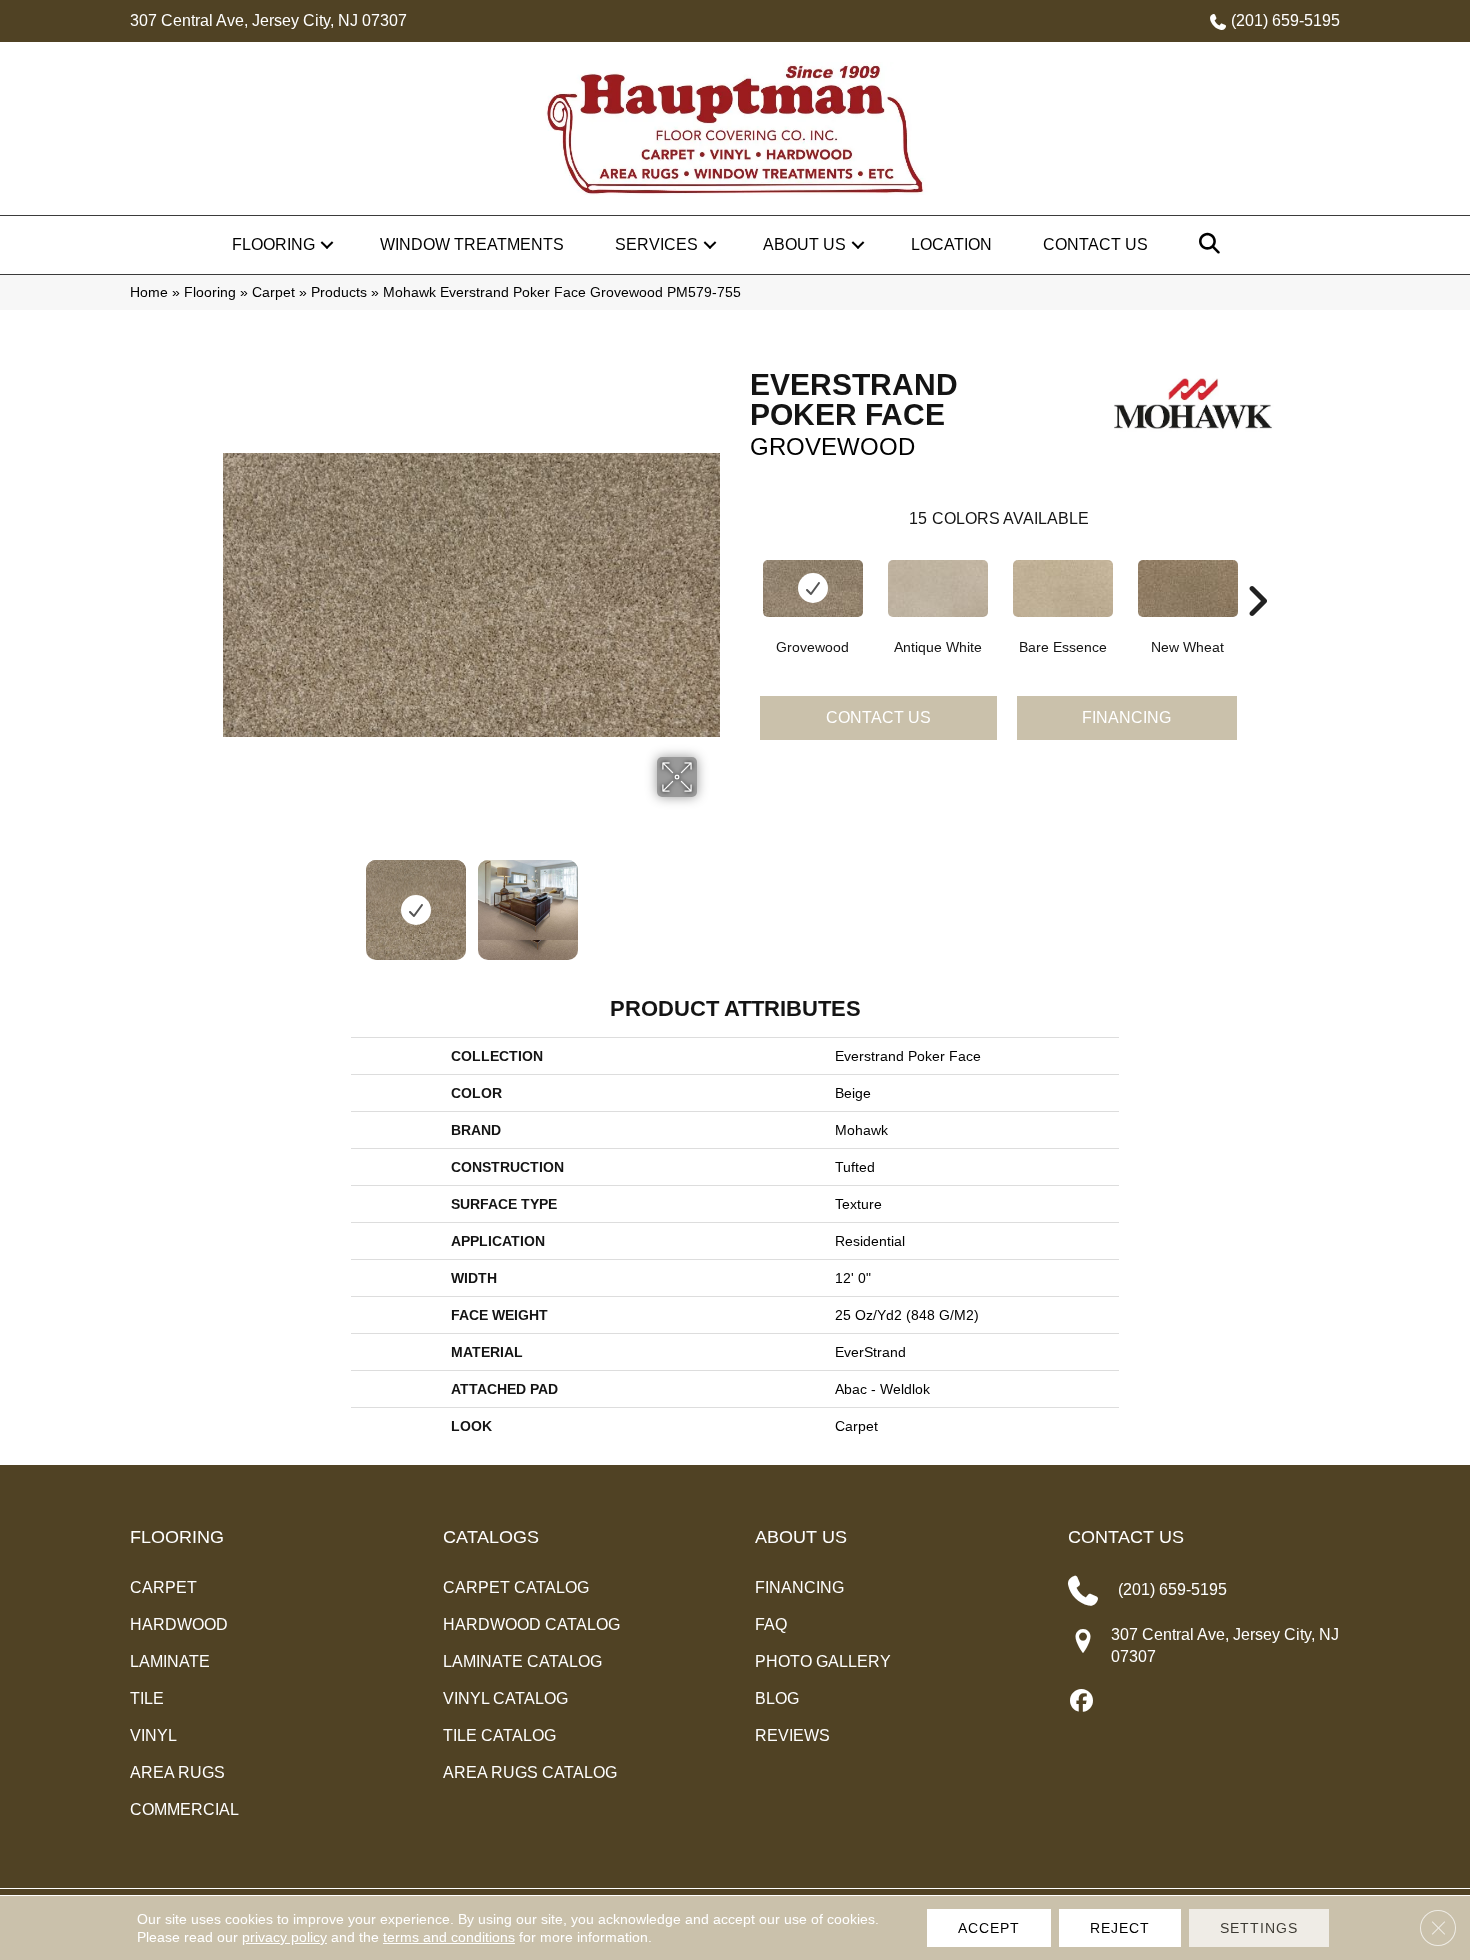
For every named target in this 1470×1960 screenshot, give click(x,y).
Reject (1120, 1928)
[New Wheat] (1188, 588)
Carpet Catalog (516, 1587)
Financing (1126, 717)
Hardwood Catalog (531, 1624)
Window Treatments (472, 244)
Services (656, 244)
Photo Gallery (823, 1661)
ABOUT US (801, 1537)
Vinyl (153, 1735)
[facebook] (1082, 1702)
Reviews (792, 1735)
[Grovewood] (813, 588)
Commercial (184, 1809)
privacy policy (284, 1937)
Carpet (273, 292)
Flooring (273, 244)
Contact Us (1095, 244)
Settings (1259, 1928)
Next (710, 900)
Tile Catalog (499, 1735)
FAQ (771, 1624)
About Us (804, 244)
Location (951, 244)
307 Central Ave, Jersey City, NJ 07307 (268, 20)
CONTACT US (1126, 1537)
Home (149, 292)
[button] (327, 245)
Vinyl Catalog (505, 1698)
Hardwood (179, 1624)
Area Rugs (177, 1772)
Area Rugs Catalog (530, 1772)
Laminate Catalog (522, 1661)
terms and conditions (449, 1937)
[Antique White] (938, 588)
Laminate (170, 1661)
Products (339, 292)
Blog (777, 1698)
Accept (989, 1928)
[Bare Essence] (1063, 588)
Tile (147, 1698)
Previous (233, 900)
